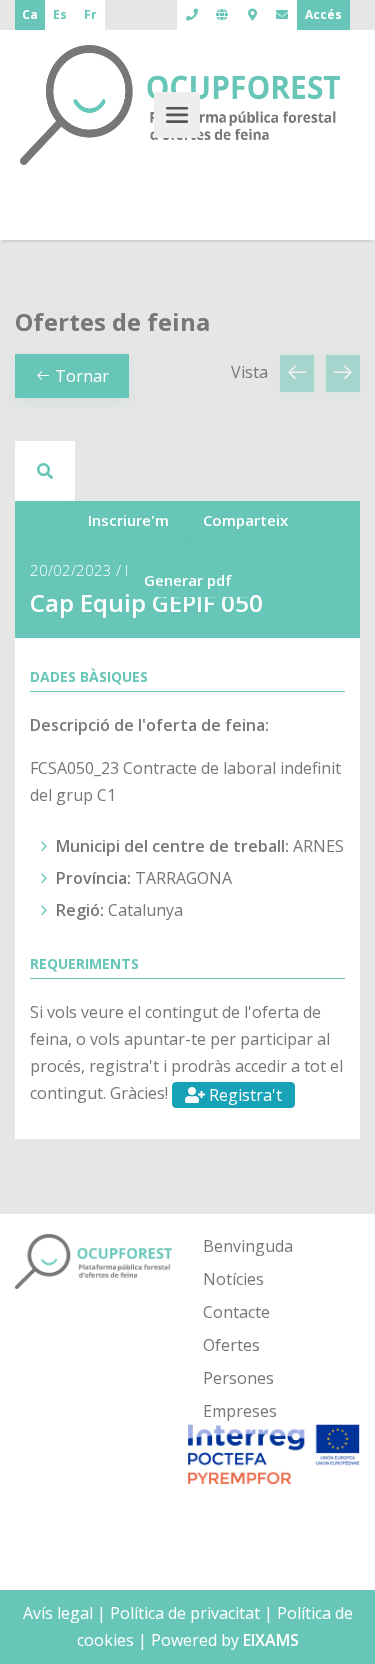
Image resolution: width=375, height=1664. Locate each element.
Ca (30, 14)
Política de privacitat (185, 1613)
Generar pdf (188, 580)
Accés (323, 14)
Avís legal (58, 1613)
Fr (90, 14)
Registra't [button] (243, 1095)
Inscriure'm (128, 520)
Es (60, 14)
